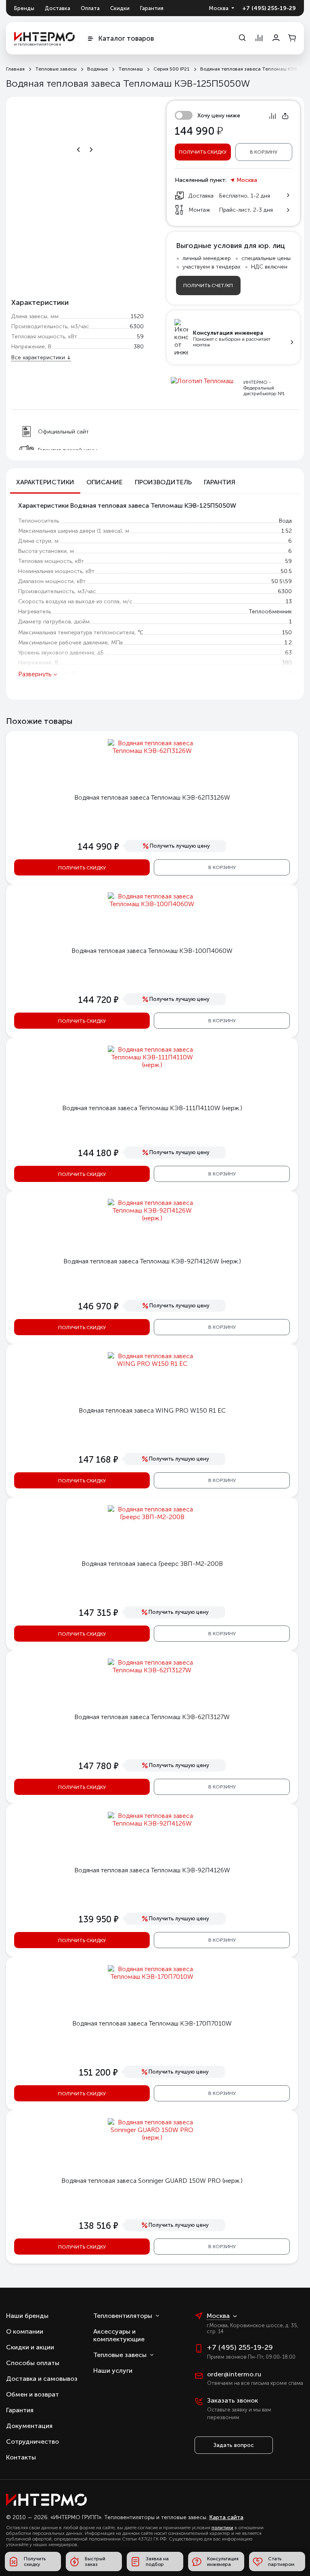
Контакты (21, 2457)
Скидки (120, 8)
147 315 (99, 1613)
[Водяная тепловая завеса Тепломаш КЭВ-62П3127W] (152, 1670)
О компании (25, 2331)
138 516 (99, 2226)
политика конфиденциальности (236, 2516)
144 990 (98, 847)
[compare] (259, 38)
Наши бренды (27, 2316)
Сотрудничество (32, 2442)
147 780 (99, 1766)
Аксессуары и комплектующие (119, 2335)
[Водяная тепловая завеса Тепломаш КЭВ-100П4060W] (152, 904)
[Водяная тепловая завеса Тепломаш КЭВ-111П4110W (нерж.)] (152, 1065)
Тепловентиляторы (123, 2316)
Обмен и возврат (32, 2394)
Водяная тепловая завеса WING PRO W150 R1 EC (152, 1410)
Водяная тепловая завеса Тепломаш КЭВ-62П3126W (152, 797)
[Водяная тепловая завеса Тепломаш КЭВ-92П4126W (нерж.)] (152, 1218)
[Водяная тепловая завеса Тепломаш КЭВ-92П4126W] (152, 1823)
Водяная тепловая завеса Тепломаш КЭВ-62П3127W (152, 1717)
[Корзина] (292, 38)
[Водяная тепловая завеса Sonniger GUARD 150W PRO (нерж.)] (152, 2137)
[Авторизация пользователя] (276, 38)
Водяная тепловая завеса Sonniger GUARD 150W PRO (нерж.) (152, 2181)
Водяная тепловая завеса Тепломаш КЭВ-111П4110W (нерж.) (152, 1108)
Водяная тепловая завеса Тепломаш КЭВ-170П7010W (152, 2023)
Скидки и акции (30, 2347)
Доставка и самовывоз (42, 2379)
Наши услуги (113, 2371)
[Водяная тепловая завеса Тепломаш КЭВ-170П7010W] (152, 1977)
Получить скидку (203, 152)
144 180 (98, 1153)
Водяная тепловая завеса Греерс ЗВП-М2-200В (152, 1564)
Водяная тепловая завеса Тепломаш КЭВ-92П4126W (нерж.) (152, 1261)
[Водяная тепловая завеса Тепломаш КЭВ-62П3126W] (152, 751)
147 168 (98, 1460)
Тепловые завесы (120, 2355)
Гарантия (152, 8)
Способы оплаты (33, 2363)
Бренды (24, 8)
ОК (247, 2533)
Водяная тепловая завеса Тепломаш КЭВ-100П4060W (152, 951)
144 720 (98, 1000)
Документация (29, 2426)
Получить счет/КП (208, 286)
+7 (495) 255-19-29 (269, 8)
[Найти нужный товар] (242, 38)
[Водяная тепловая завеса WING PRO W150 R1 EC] (152, 1364)
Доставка (58, 8)
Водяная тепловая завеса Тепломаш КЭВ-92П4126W (152, 1870)
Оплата (90, 8)
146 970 (98, 1306)
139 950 (99, 1919)
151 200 (98, 2073)
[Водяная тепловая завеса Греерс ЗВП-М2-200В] (152, 1517)
